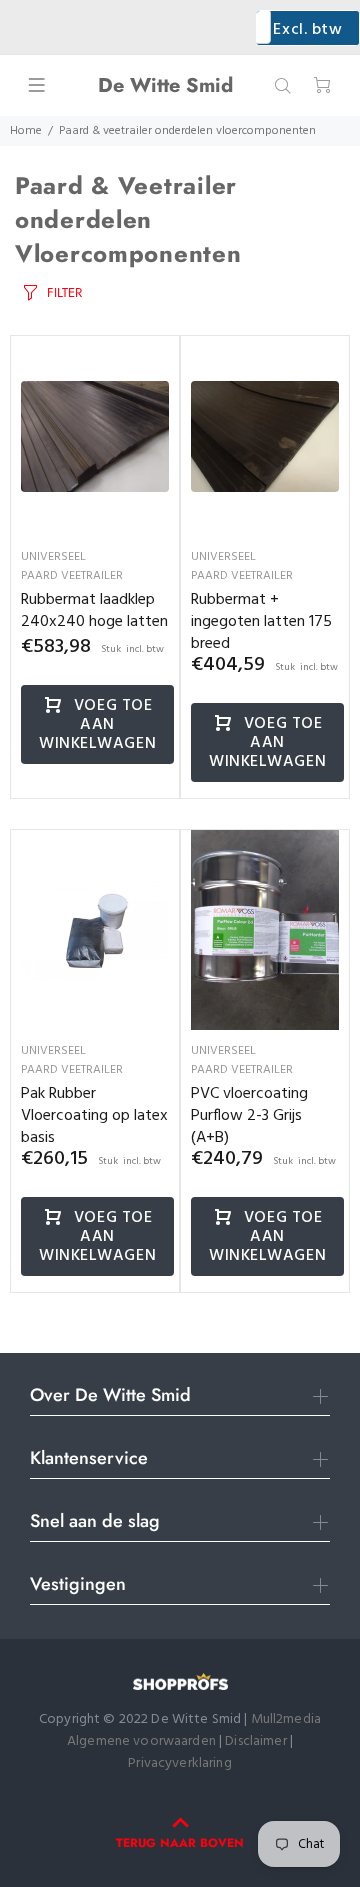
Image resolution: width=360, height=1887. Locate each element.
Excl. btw (307, 30)
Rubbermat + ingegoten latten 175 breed (261, 622)
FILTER (64, 292)
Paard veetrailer (72, 576)
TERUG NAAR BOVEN (180, 1843)
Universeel (53, 557)
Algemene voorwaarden (141, 1741)
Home (26, 131)
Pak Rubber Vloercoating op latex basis (94, 1116)
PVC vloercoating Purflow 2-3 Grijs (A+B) (249, 1116)
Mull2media (286, 1719)
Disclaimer (257, 1741)
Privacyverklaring (179, 1763)
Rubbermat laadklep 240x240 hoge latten (94, 611)
